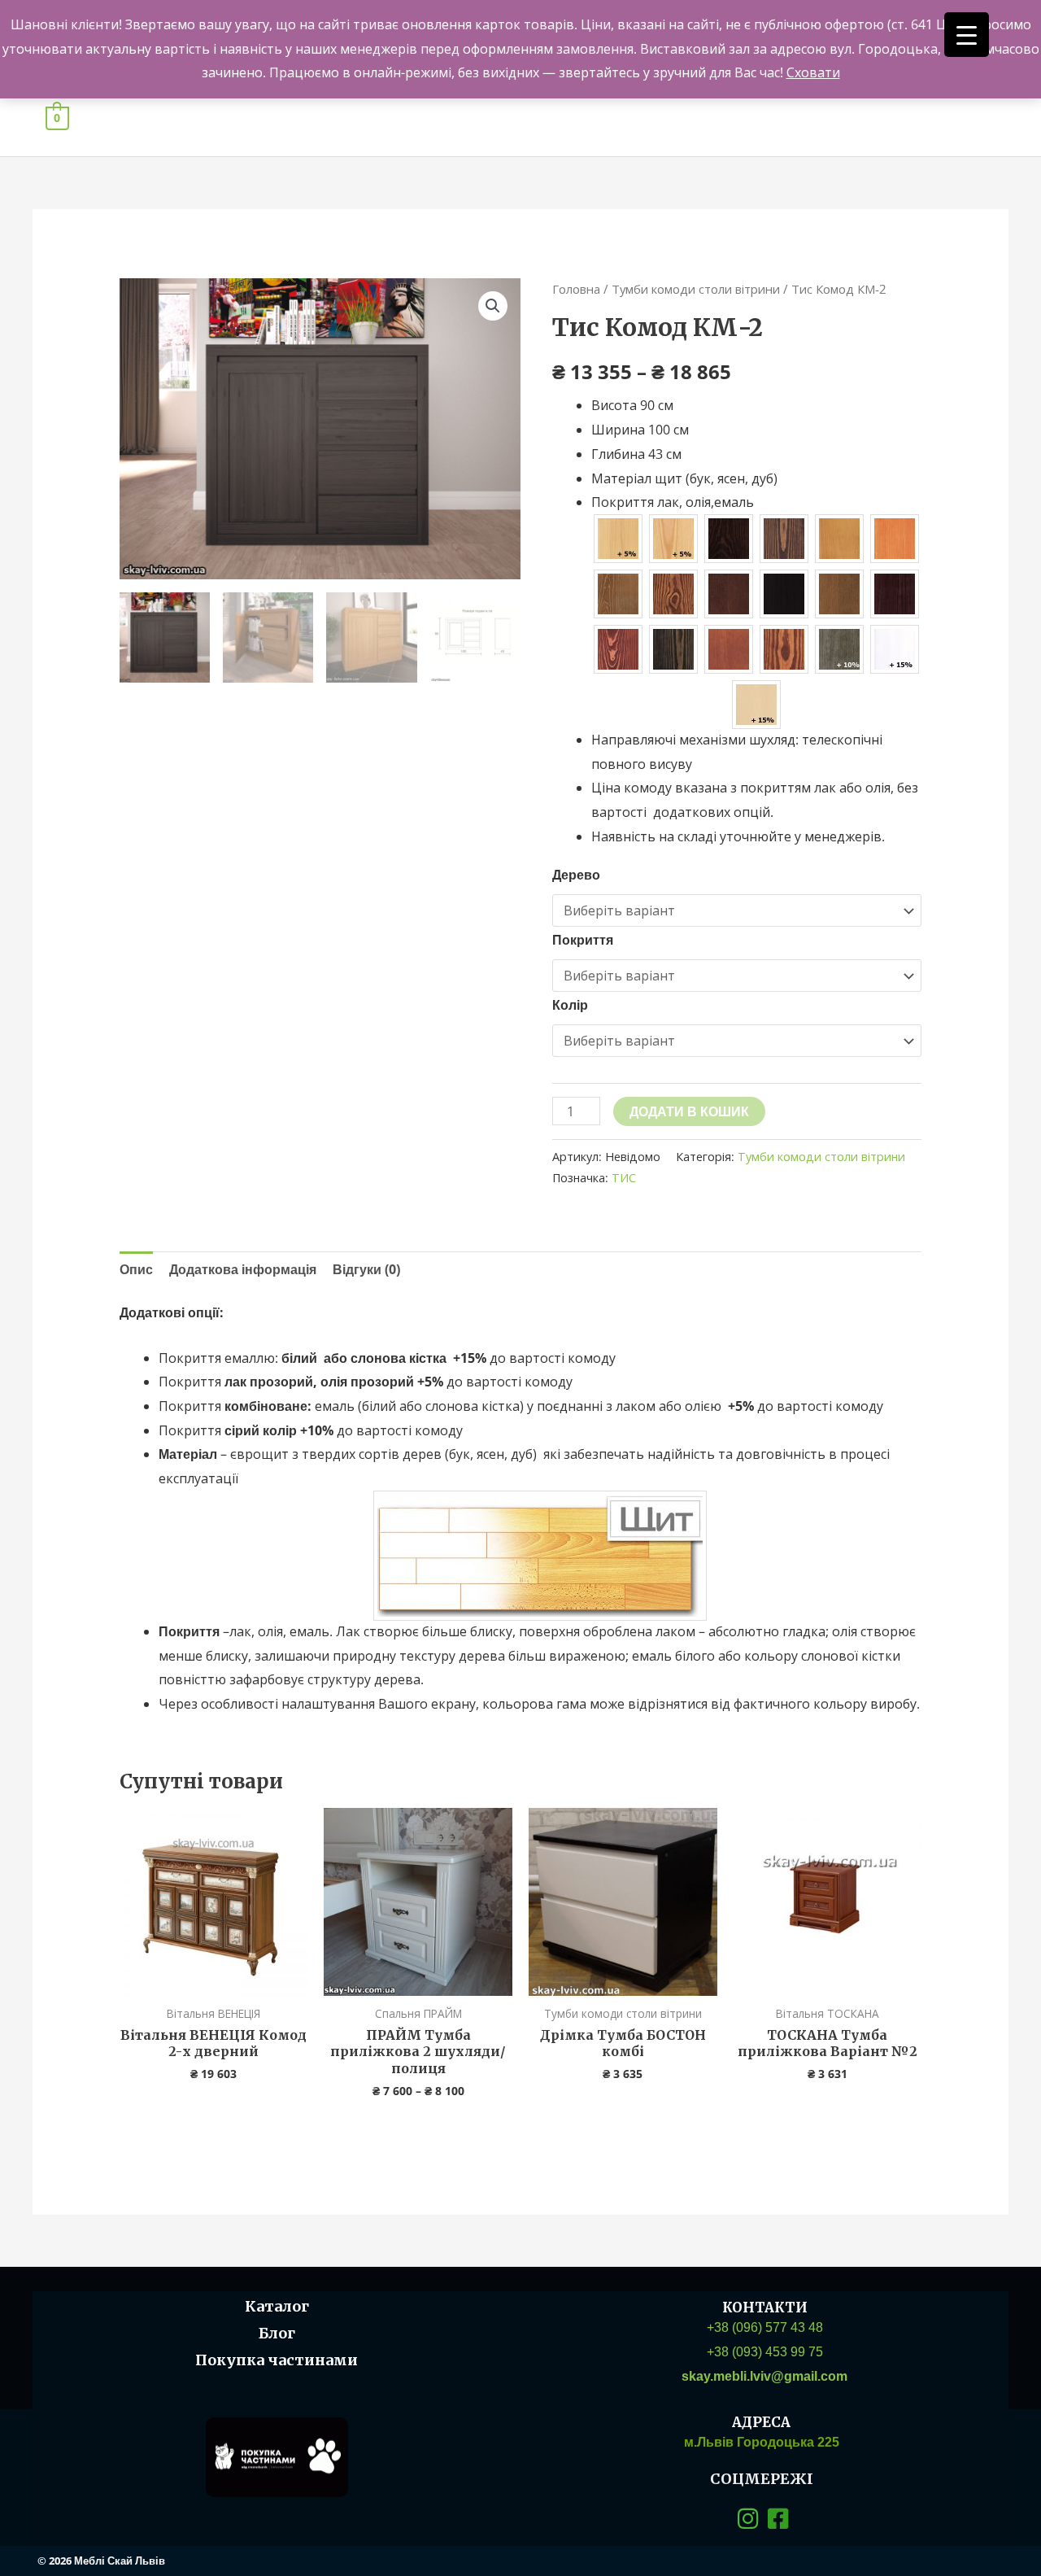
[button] (493, 306)
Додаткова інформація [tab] (243, 1269)
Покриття (583, 940)
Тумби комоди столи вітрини (696, 289)
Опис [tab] (136, 1269)
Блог (277, 2333)
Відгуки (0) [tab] (366, 1269)
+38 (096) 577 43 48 (765, 2327)
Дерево (576, 875)
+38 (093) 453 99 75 (765, 2352)
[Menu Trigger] (967, 35)
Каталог (277, 2306)
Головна (576, 289)
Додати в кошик (689, 1111)
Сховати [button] (813, 72)
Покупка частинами (277, 2360)
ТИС (624, 1178)
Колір (570, 1005)
